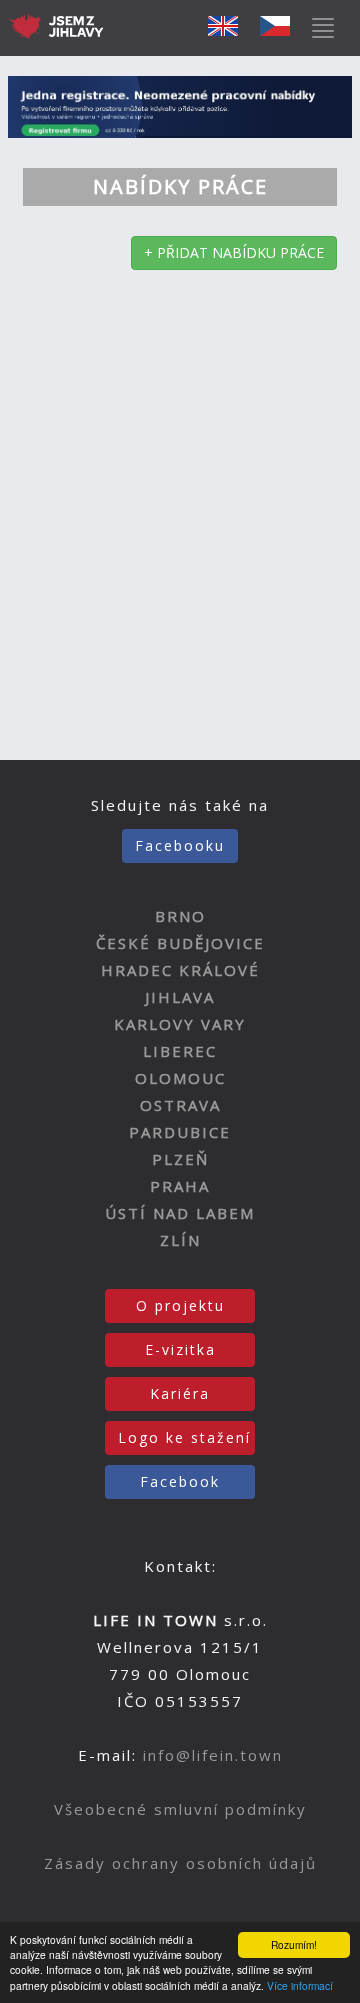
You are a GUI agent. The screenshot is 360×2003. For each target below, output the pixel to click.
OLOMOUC (180, 1078)
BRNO (180, 916)
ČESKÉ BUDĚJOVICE (180, 943)
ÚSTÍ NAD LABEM (180, 1213)
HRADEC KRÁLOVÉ (180, 970)
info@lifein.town (213, 1755)
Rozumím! (294, 1944)
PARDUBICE (180, 1132)
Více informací (300, 1985)
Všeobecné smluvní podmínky (180, 1809)
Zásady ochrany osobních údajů (180, 1863)
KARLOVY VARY (180, 1024)
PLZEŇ (180, 1159)
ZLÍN (180, 1240)
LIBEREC (180, 1051)
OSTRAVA (180, 1105)
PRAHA (180, 1186)
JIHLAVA (180, 997)
